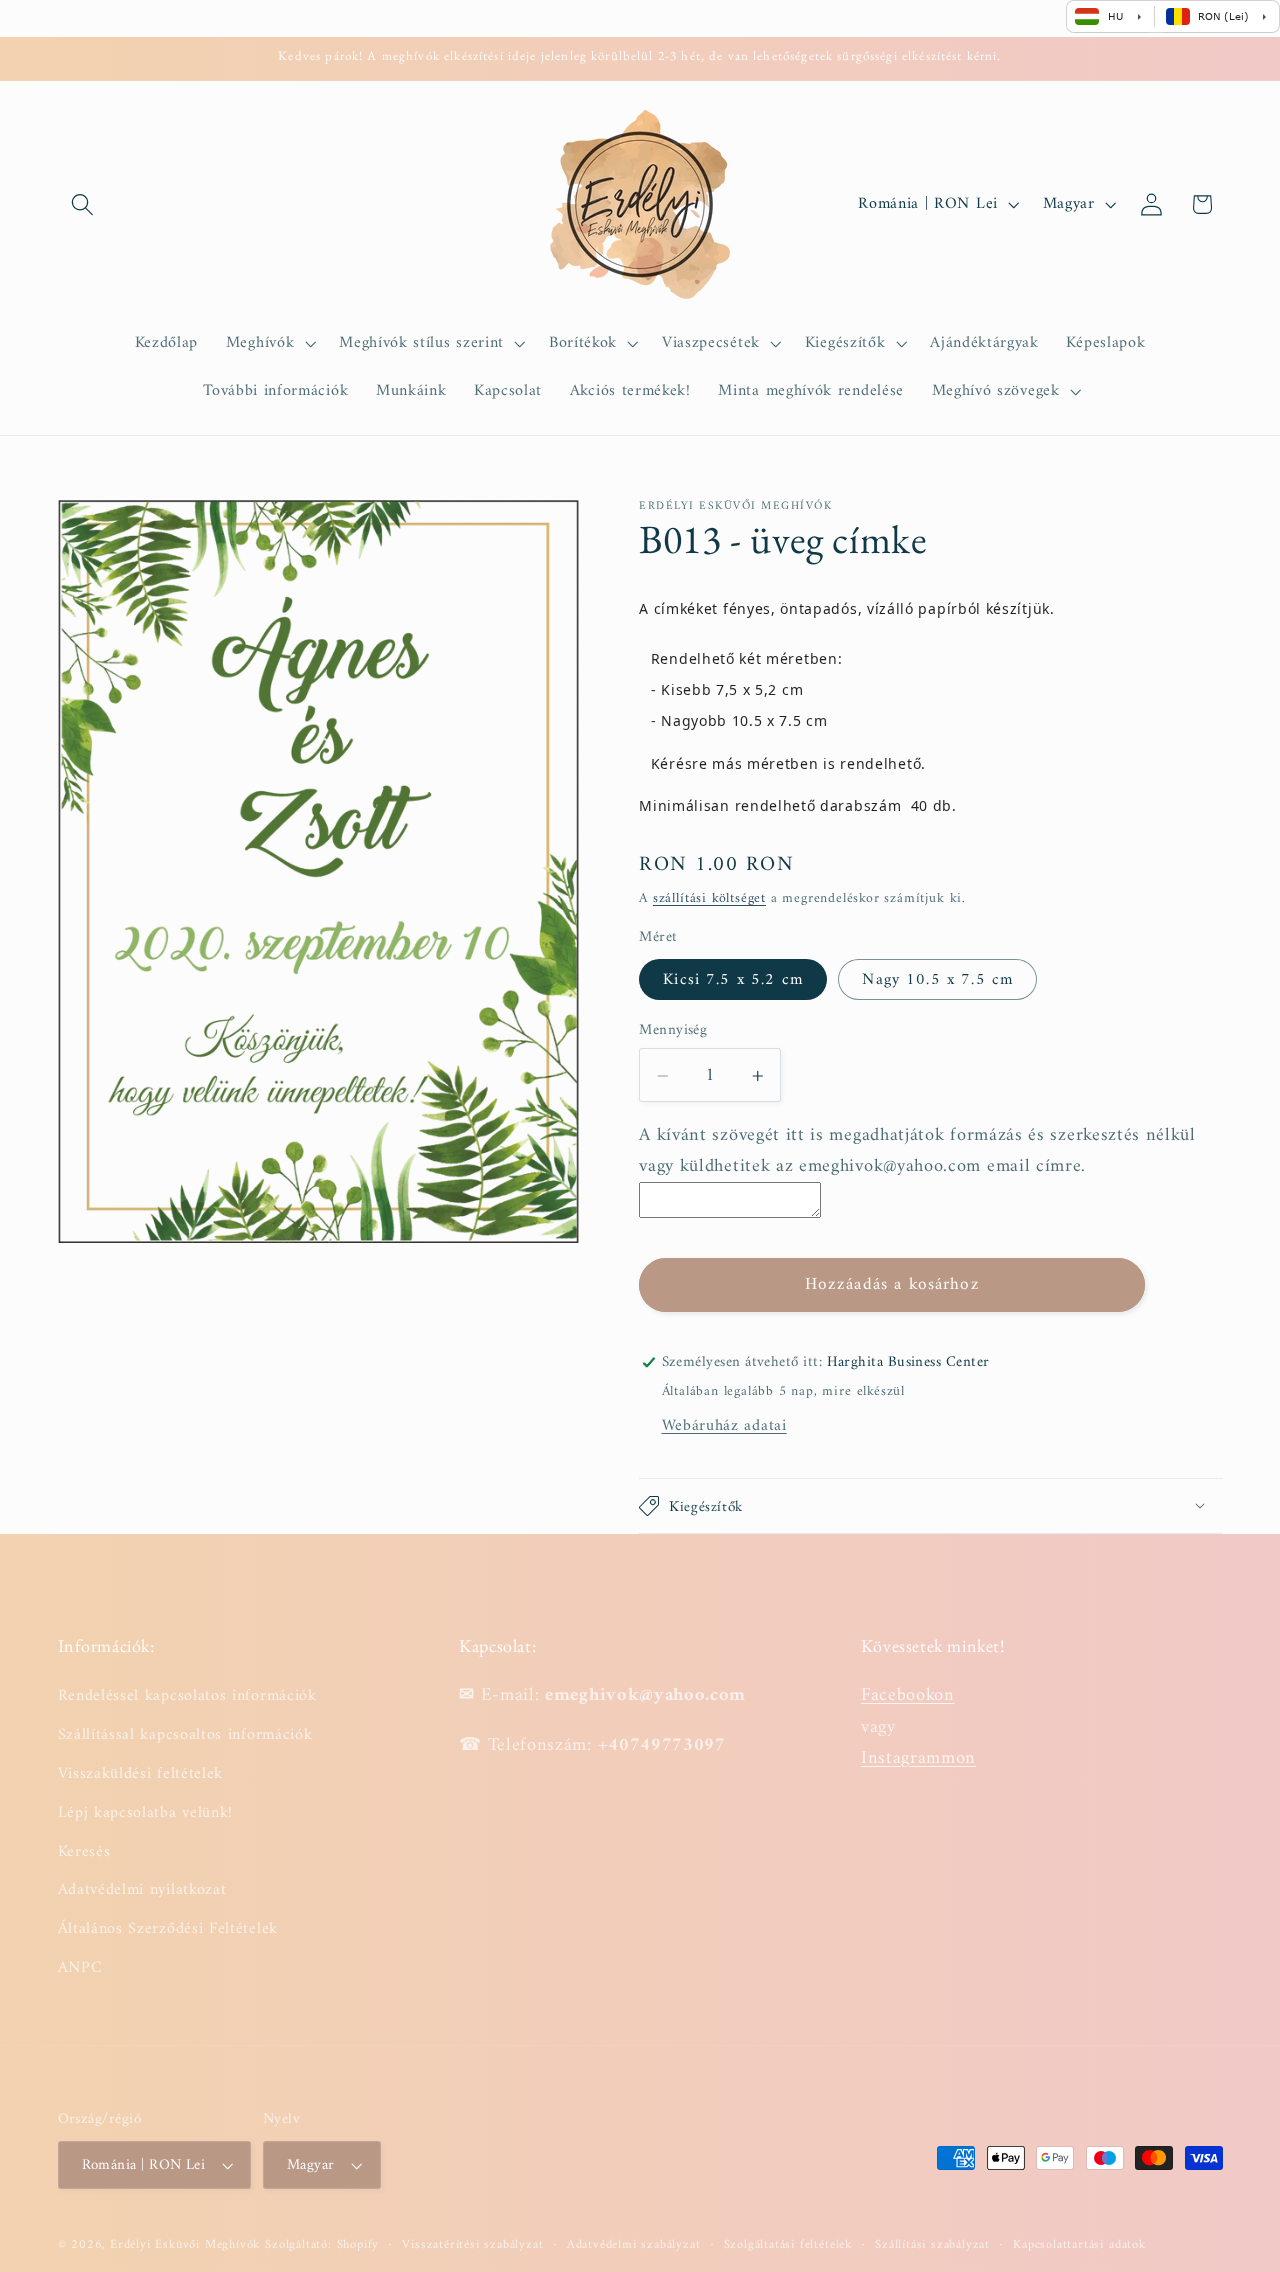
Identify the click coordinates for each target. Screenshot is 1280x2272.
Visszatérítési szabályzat (472, 2245)
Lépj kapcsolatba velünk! (146, 1813)
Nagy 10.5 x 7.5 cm (937, 980)
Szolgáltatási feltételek (788, 2245)
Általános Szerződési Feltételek (168, 1929)
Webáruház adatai (724, 1426)
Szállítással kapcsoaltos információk (185, 1735)
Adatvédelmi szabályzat (634, 2245)
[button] (83, 204)
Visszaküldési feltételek (141, 1774)
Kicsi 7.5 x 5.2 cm (733, 980)
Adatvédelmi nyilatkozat (142, 1890)
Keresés (84, 1852)
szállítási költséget (709, 899)
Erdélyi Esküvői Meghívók (185, 2245)
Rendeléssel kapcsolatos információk (187, 1696)
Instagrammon (918, 1758)
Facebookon (908, 1695)
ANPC (80, 1968)
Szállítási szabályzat (932, 2245)
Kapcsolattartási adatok (1079, 2245)
